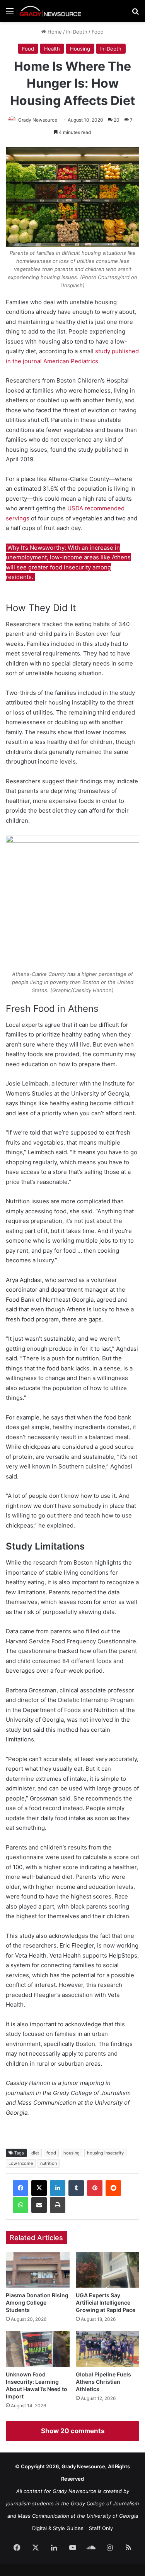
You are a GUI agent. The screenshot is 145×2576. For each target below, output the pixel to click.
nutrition (49, 2163)
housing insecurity (105, 2153)
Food (98, 32)
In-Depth (77, 32)
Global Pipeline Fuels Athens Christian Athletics (103, 2382)
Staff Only (101, 2528)
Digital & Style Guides (58, 2528)
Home (54, 32)
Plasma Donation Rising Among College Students (37, 2302)
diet (35, 2153)
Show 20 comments (73, 2431)
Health (52, 49)
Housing (80, 49)
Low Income (21, 2163)
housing (72, 2153)
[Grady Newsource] (50, 11)
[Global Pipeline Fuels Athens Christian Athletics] (108, 2349)
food (51, 2153)
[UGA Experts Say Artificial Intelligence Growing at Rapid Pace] (108, 2270)
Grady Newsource (38, 120)
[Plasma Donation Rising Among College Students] (38, 2270)
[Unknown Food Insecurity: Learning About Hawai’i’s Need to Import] (38, 2349)
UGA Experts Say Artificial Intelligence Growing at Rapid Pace (106, 2302)
